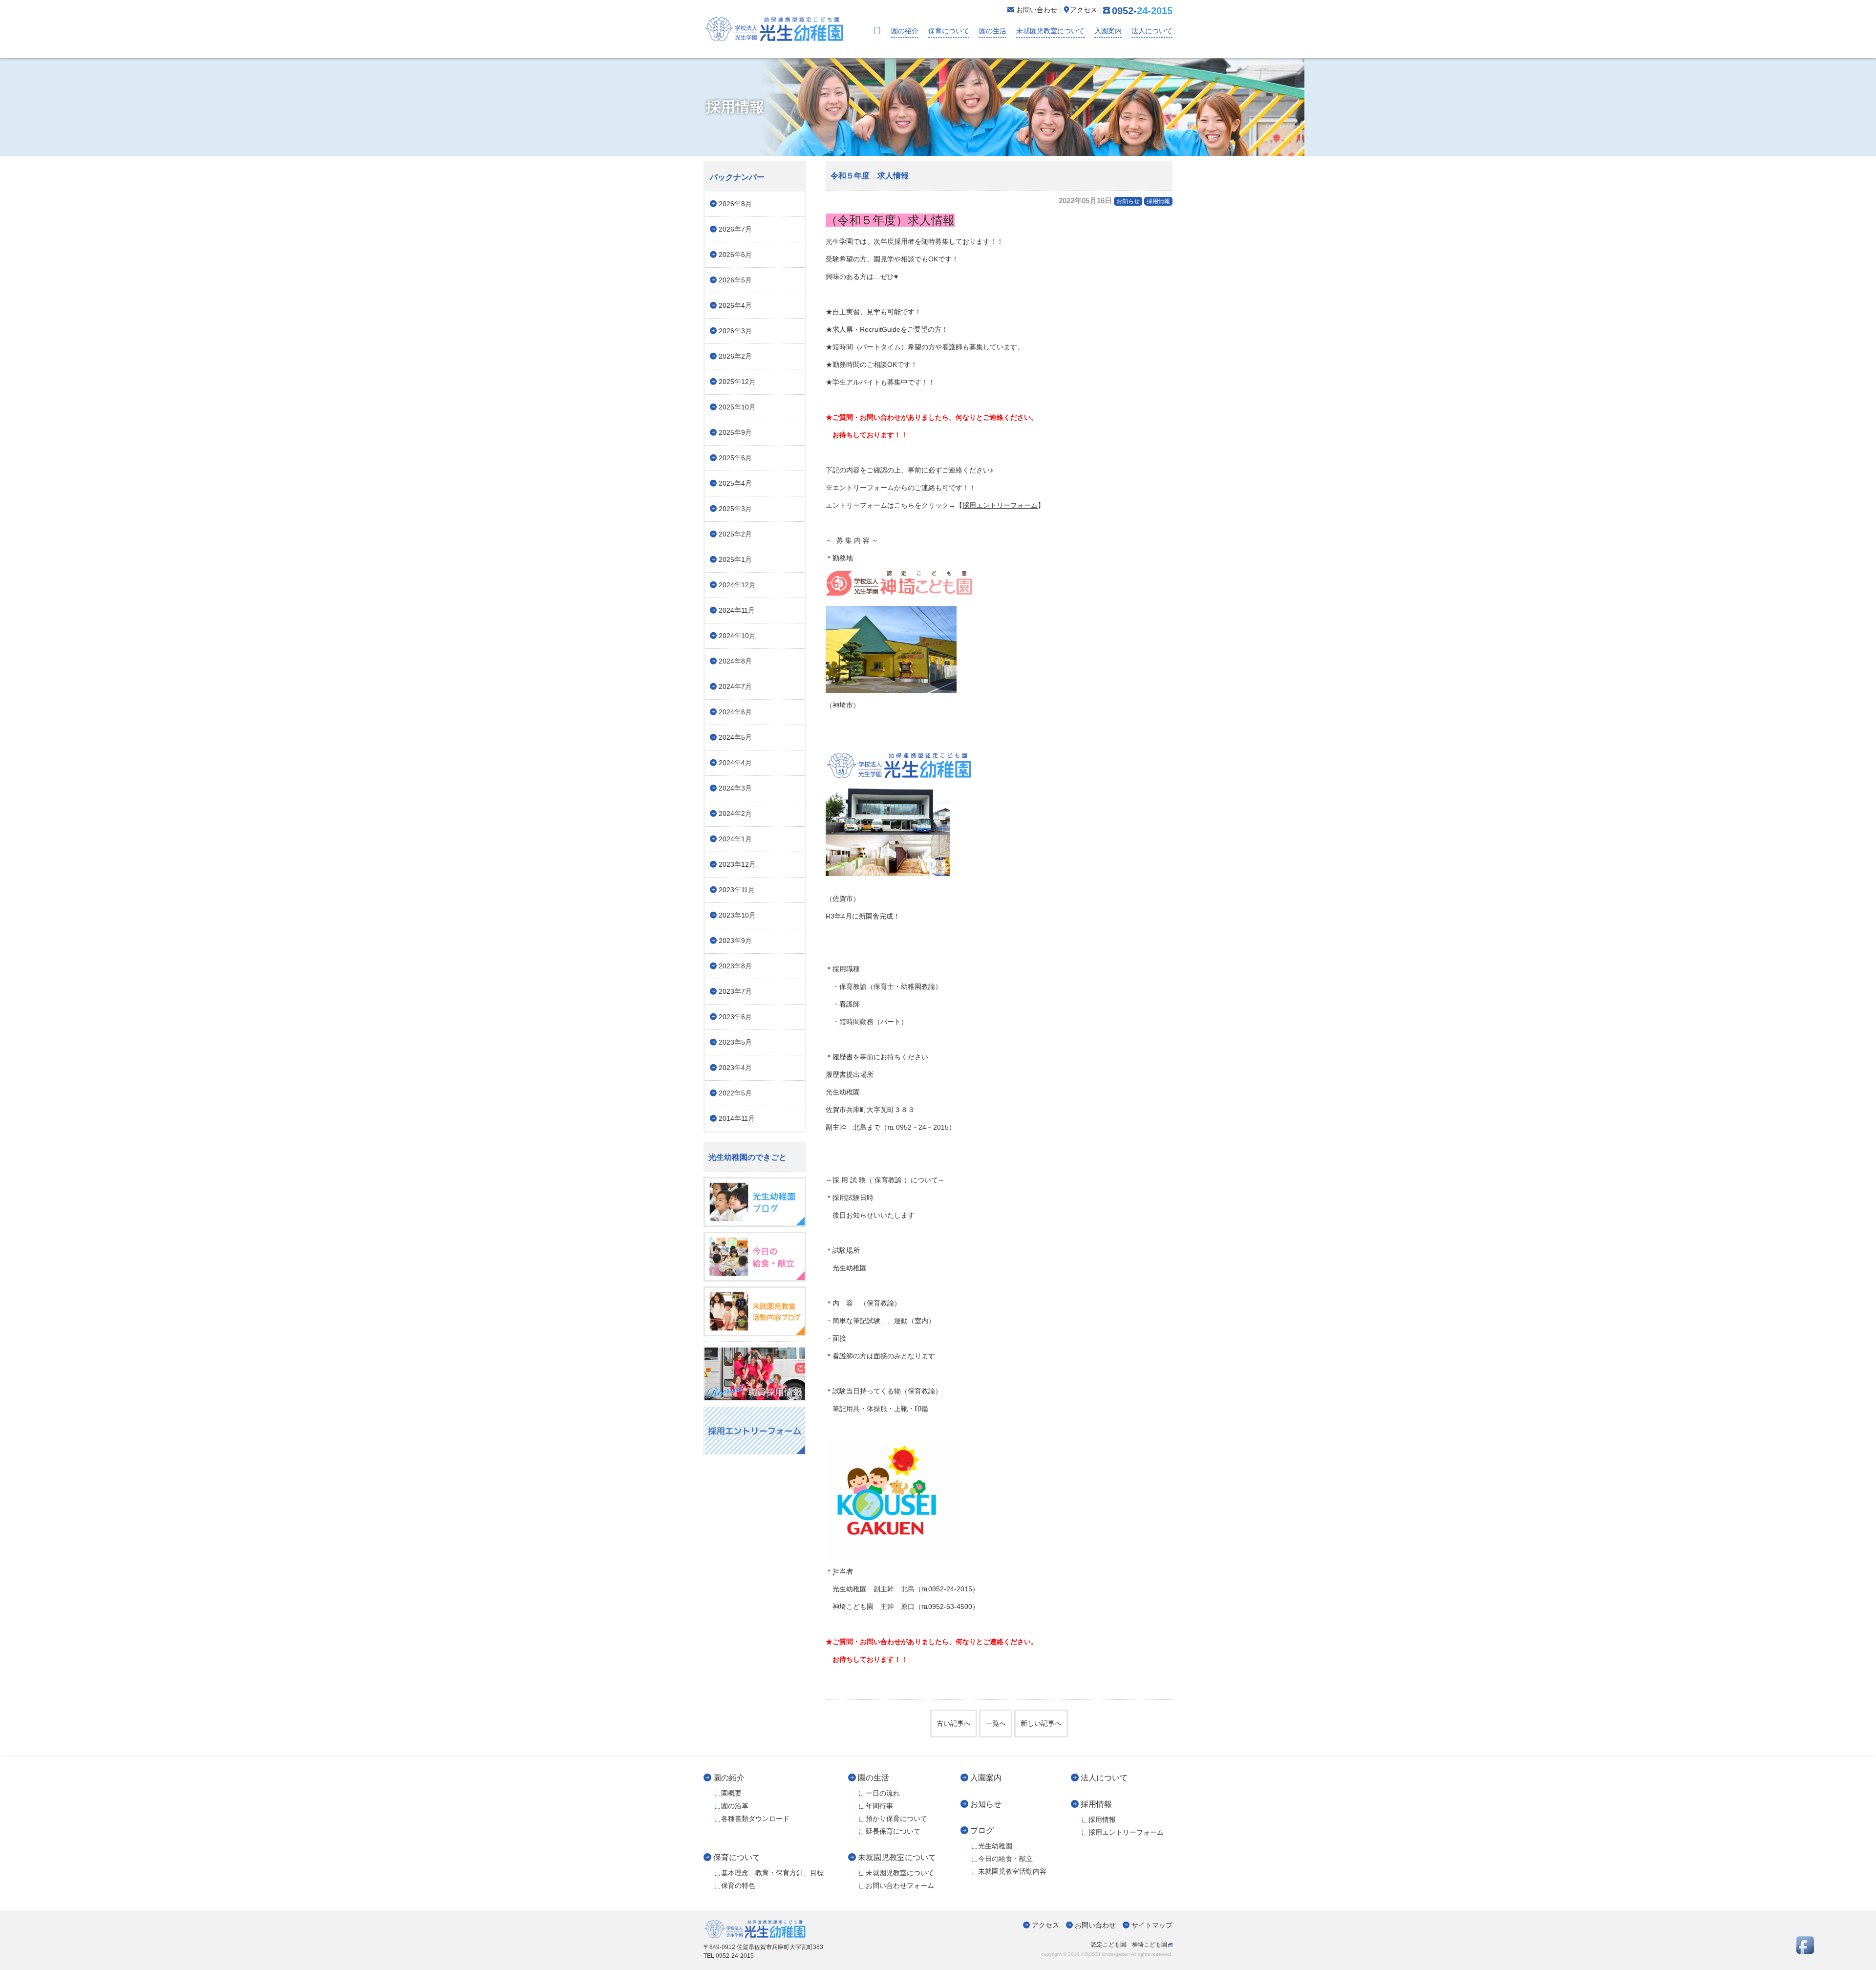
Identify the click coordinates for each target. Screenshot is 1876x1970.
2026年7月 (735, 229)
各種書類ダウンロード (755, 1819)
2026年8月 (735, 204)
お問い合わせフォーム (900, 1885)
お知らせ (1128, 201)
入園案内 (1108, 31)
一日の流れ (883, 1793)
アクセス (1045, 1925)
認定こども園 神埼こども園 (1129, 1945)
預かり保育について (896, 1819)
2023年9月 (735, 941)
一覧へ (996, 1723)
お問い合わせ (1095, 1925)
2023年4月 (735, 1068)
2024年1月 (735, 839)
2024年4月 (735, 763)
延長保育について (893, 1831)
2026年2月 (735, 356)
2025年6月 (735, 458)
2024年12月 (737, 585)
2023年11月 (737, 890)
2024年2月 (735, 814)
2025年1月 (735, 559)
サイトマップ (1152, 1925)
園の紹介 (905, 31)
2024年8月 (735, 661)
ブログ (982, 1830)
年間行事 (879, 1806)
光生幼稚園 (995, 1846)
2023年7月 (735, 991)
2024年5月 (735, 737)
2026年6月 (735, 255)
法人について (1152, 31)
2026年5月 (735, 280)
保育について (949, 31)
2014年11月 (737, 1118)
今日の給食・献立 (1005, 1859)
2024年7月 (735, 686)
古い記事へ (954, 1723)
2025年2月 (735, 534)
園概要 (731, 1793)
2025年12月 (737, 382)
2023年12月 (737, 864)
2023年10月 (737, 915)
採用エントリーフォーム (1000, 505)
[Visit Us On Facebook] (1805, 1951)
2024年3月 (735, 788)
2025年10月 (737, 407)
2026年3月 (735, 331)
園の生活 (993, 31)
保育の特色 (738, 1885)
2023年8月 (735, 966)
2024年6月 (735, 712)
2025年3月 (735, 509)
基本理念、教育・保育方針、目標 (772, 1873)
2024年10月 (737, 636)
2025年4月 (735, 483)
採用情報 (1158, 201)
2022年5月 (735, 1093)
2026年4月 (735, 305)
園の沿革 (735, 1806)
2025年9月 (735, 432)
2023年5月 (735, 1042)
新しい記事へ (1041, 1723)
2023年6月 (735, 1017)
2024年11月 (737, 610)
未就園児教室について (1050, 31)
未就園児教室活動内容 (1012, 1871)
